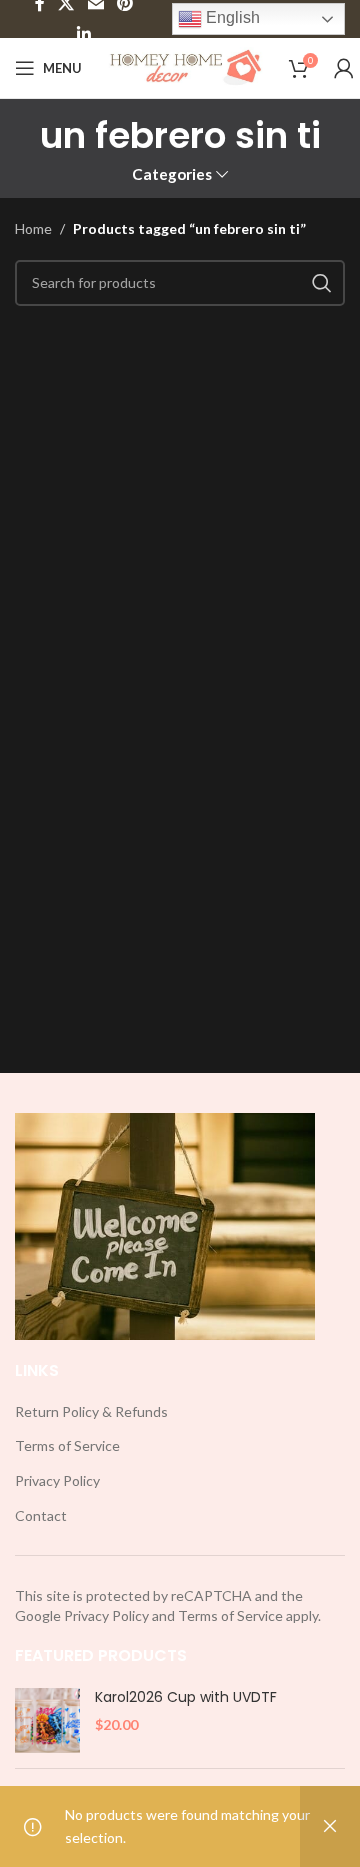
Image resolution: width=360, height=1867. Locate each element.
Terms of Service (67, 1445)
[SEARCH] (322, 283)
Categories (172, 174)
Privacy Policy (57, 1480)
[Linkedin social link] (83, 34)
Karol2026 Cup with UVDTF (186, 1697)
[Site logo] (185, 66)
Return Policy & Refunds (91, 1411)
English (231, 17)
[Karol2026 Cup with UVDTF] (47, 1720)
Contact (41, 1515)
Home (33, 228)
